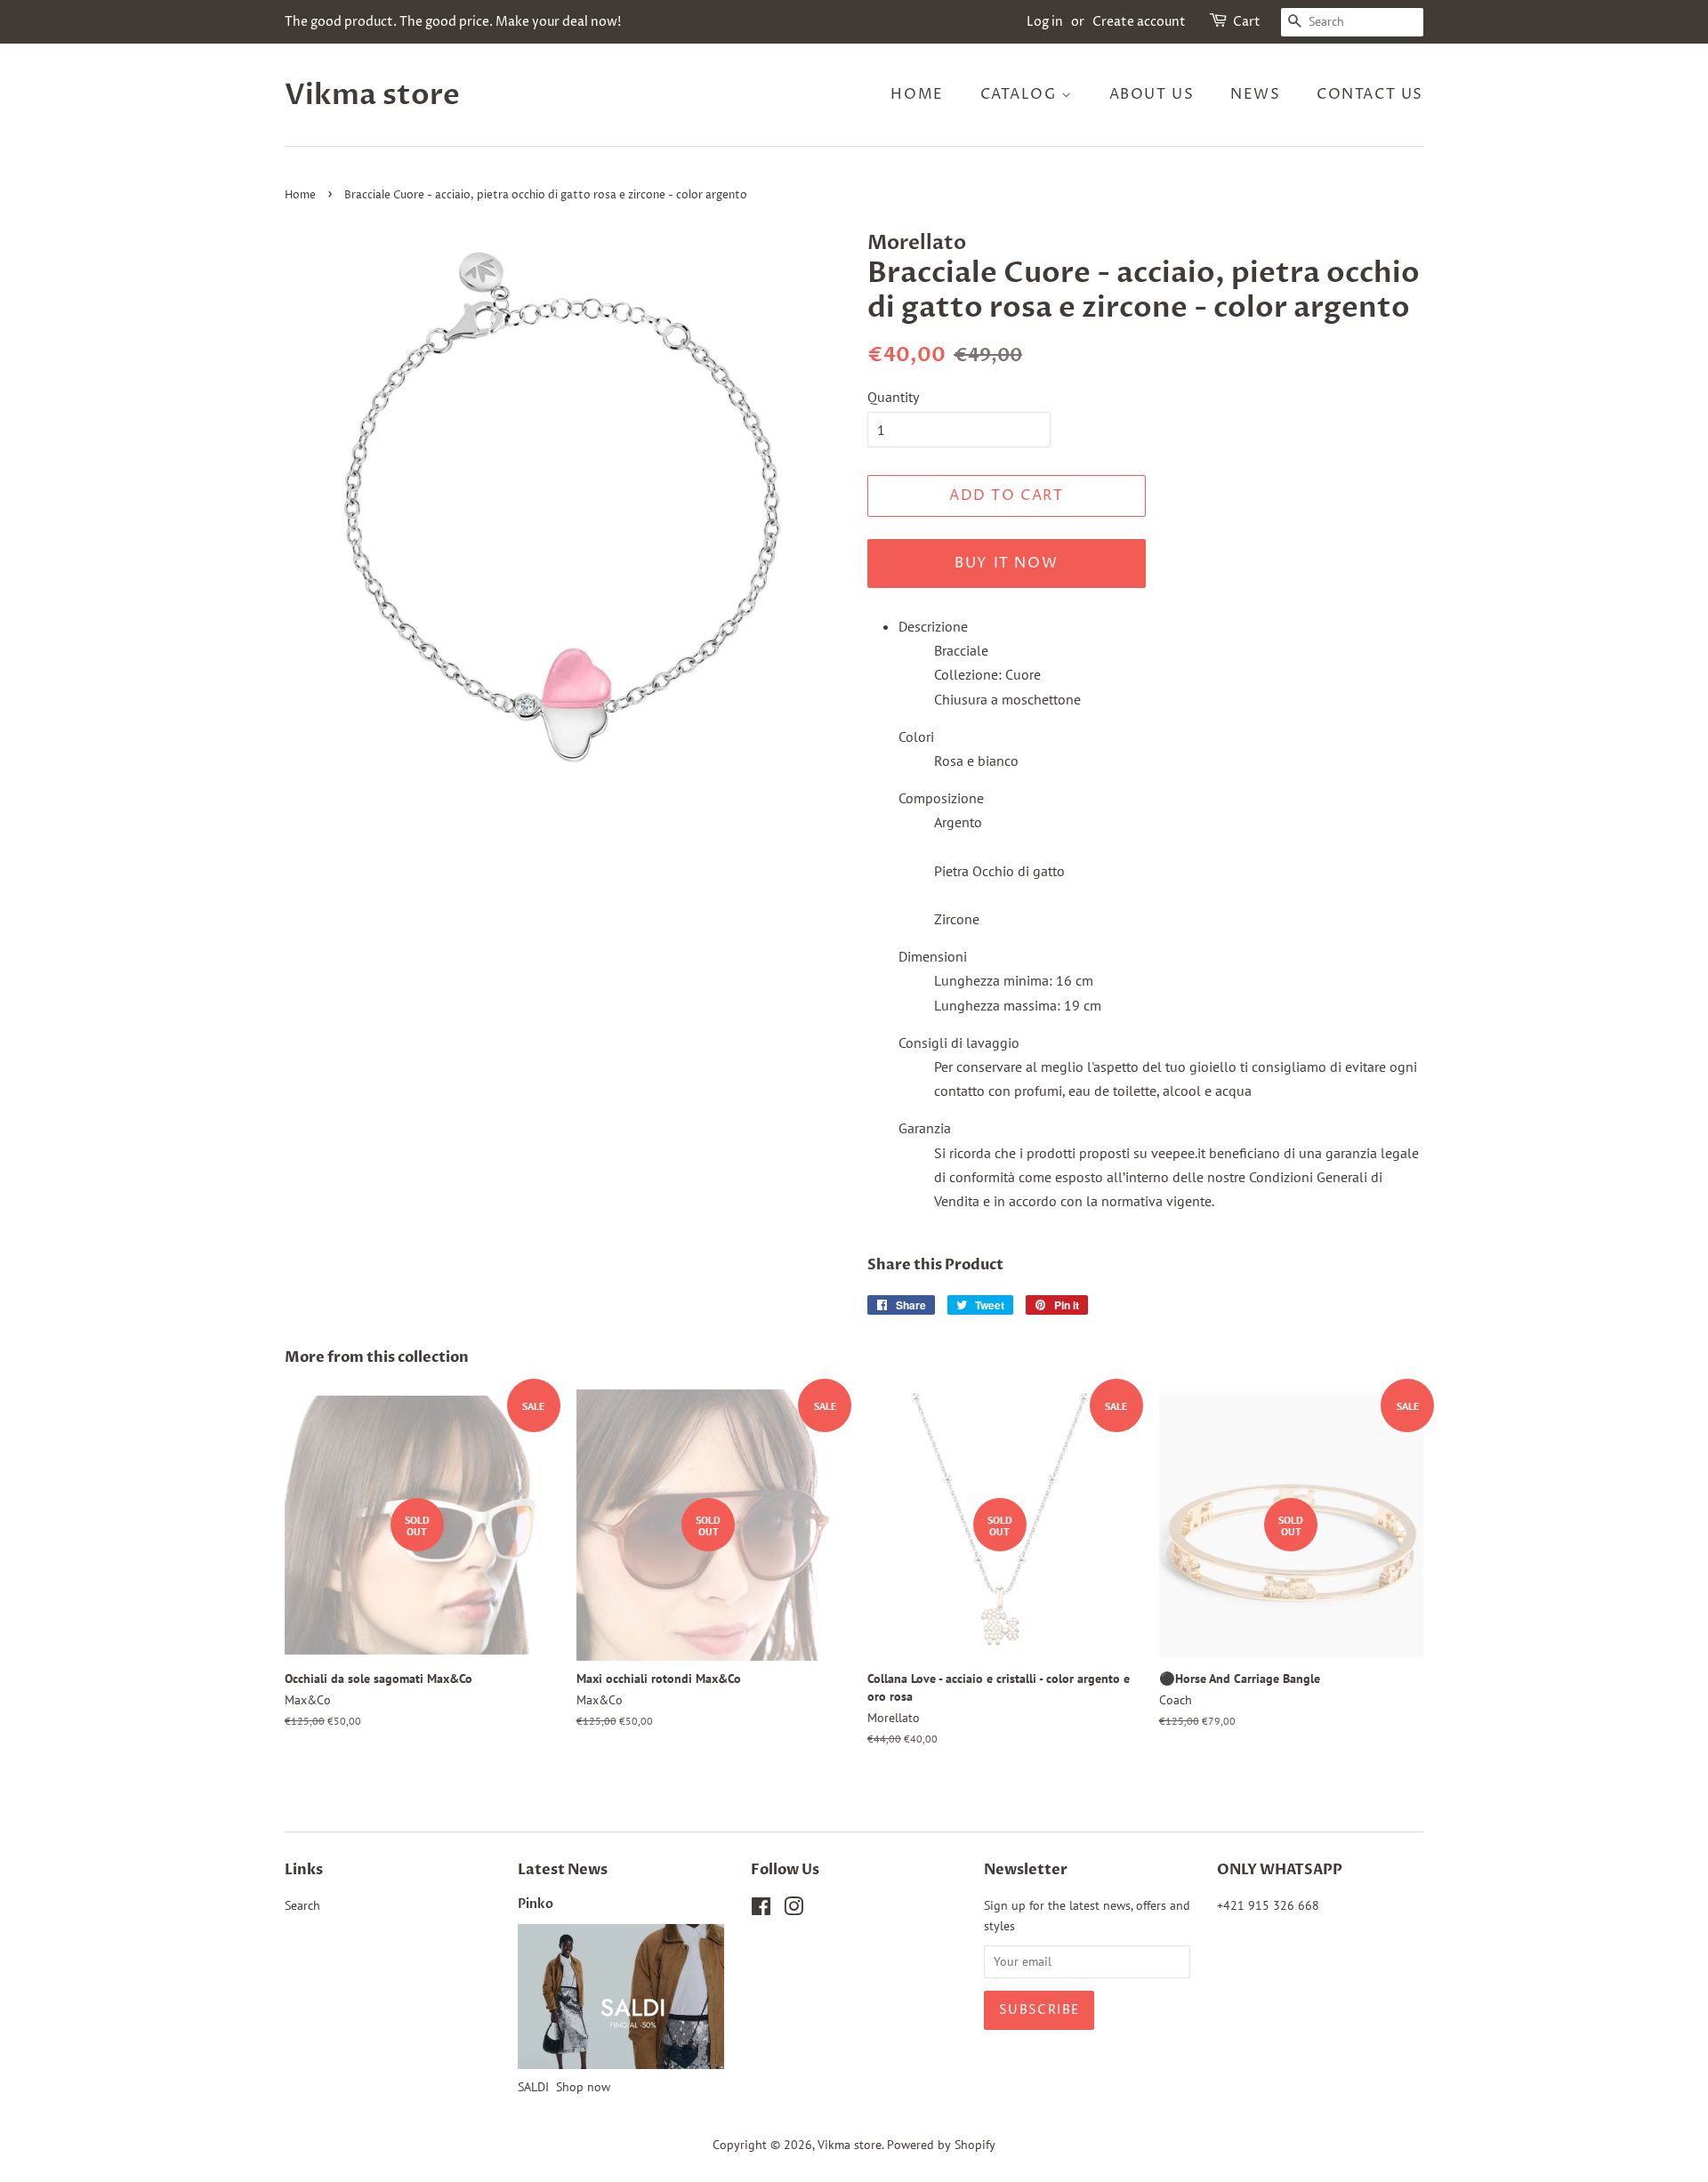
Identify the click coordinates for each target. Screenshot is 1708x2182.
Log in (1045, 22)
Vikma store (372, 95)
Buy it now (1006, 563)
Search (302, 1905)
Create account (1139, 22)
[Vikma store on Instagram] (794, 1910)
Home (917, 94)
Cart (1247, 22)
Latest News (563, 1870)
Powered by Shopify (941, 2145)
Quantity (893, 397)
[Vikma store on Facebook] (761, 1910)
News (1255, 94)
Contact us (1370, 94)
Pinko (536, 1904)
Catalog (1021, 94)
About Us (1152, 94)
